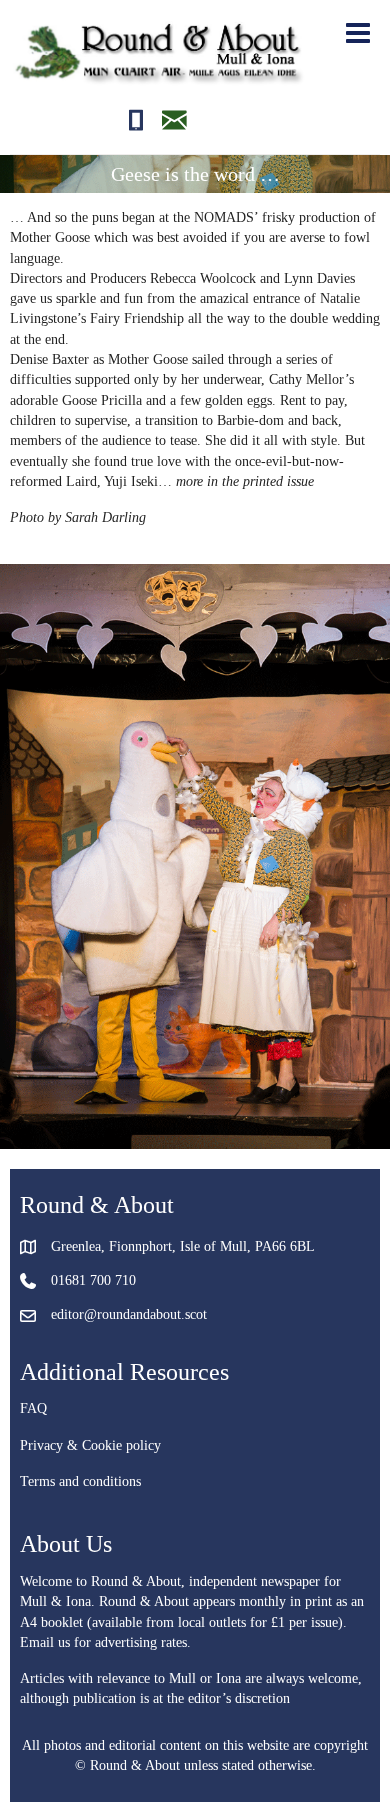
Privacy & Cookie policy (90, 1445)
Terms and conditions (80, 1481)
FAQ (33, 1408)
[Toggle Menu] (355, 33)
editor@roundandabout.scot (129, 1314)
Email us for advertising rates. (105, 1642)
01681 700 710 (93, 1280)
